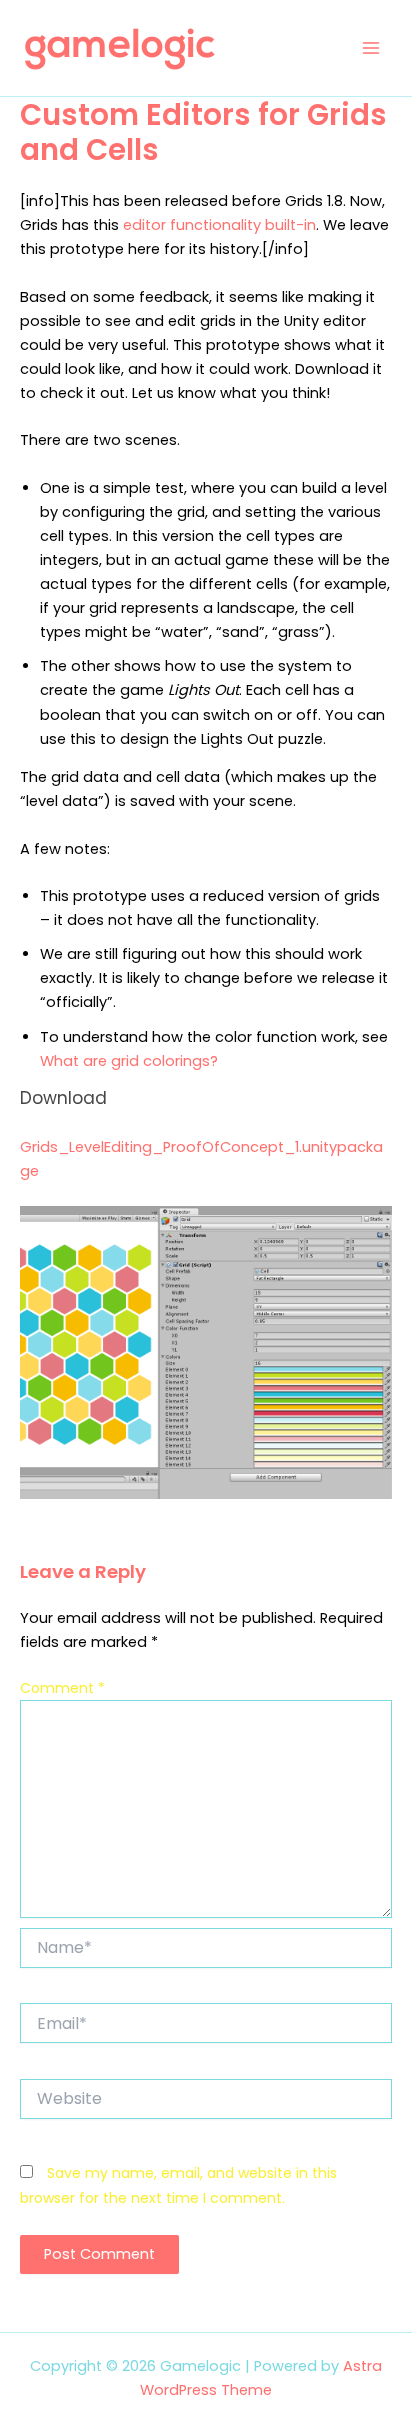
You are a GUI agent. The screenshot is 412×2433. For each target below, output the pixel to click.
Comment (62, 1688)
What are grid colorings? (129, 1061)
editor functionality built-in (219, 225)
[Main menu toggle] (371, 48)
